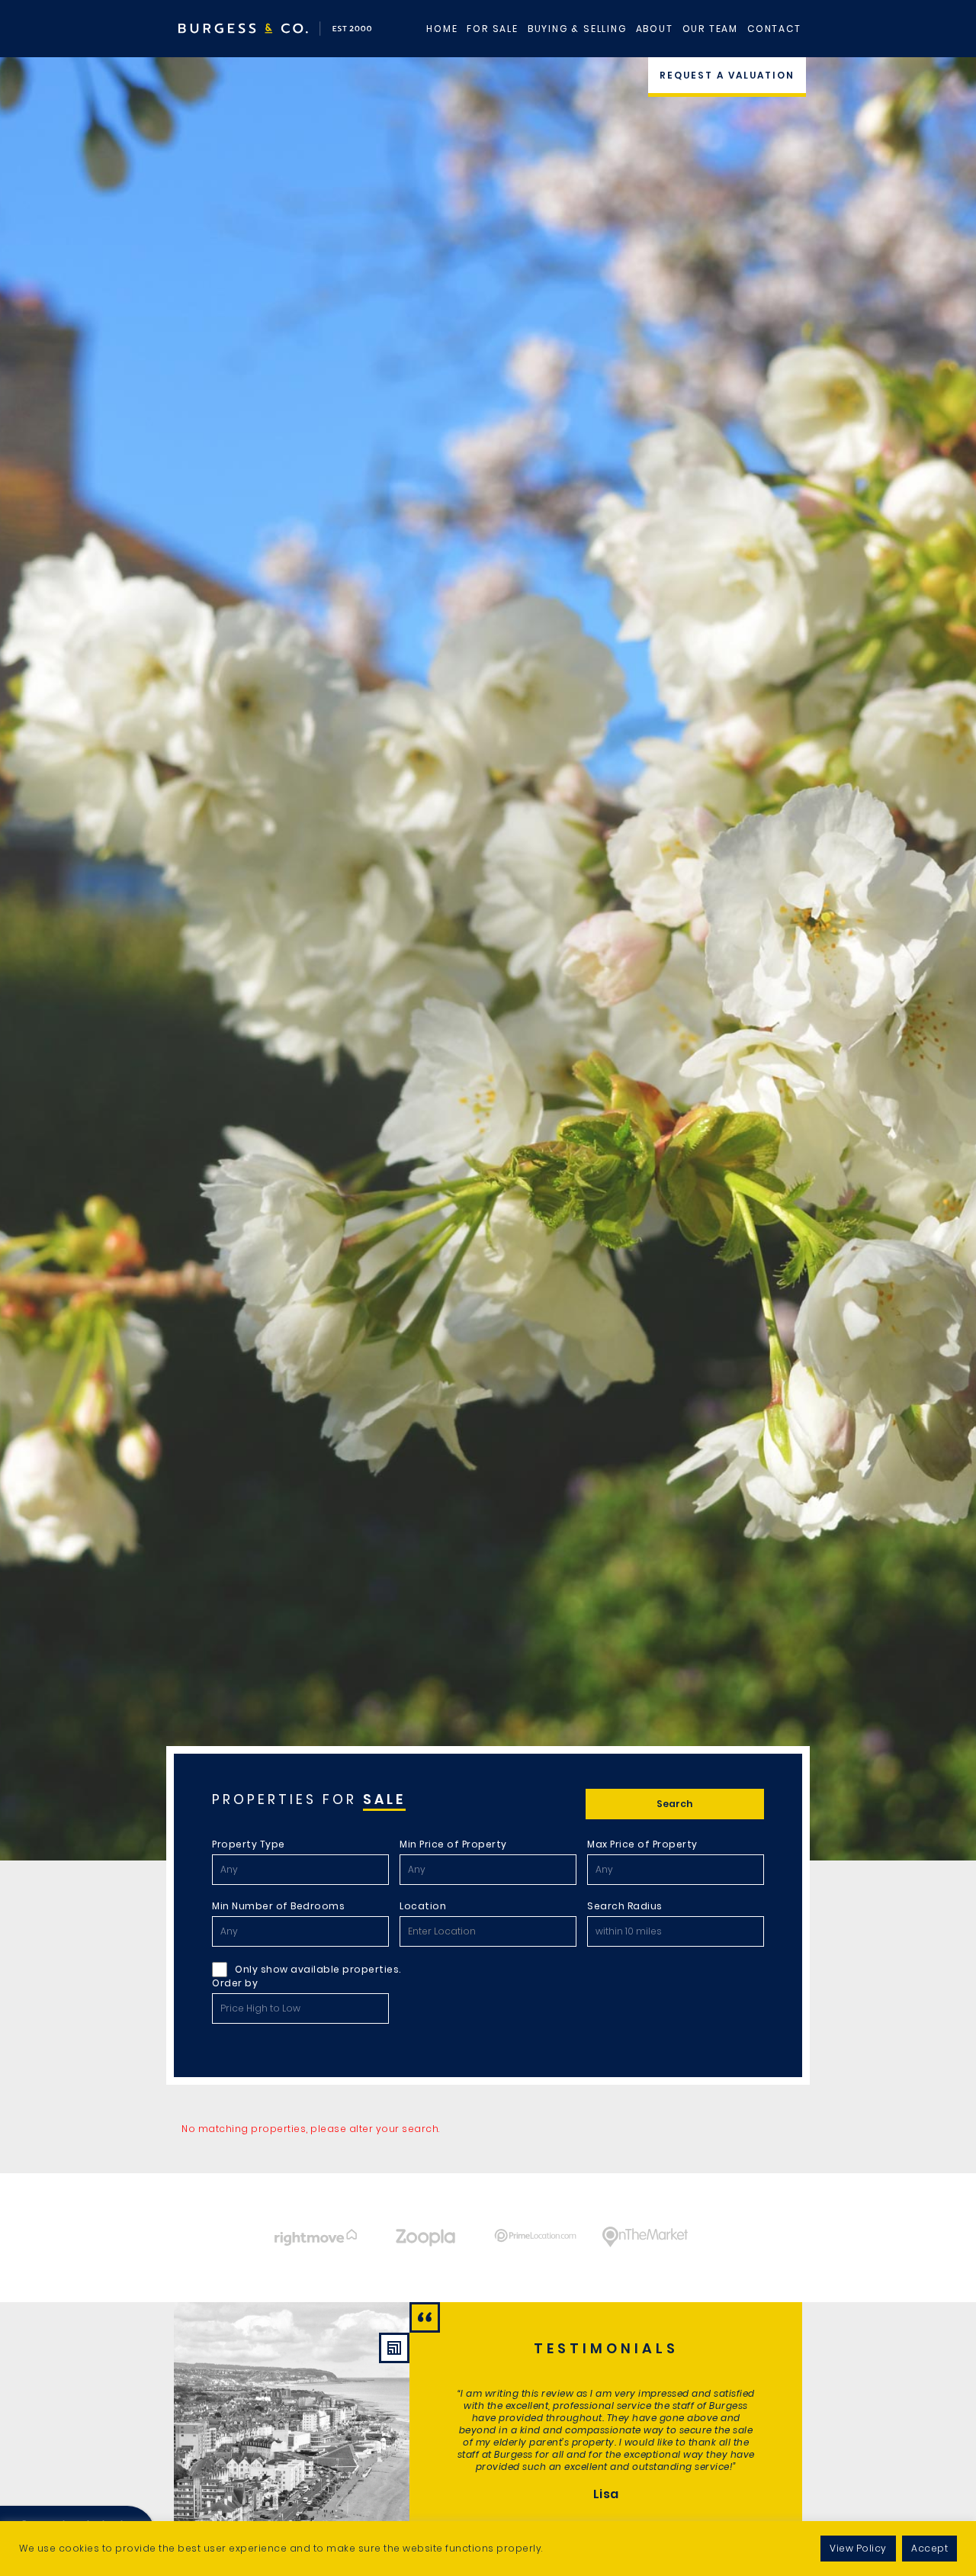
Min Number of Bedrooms (278, 1906)
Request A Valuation (727, 75)
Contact (774, 29)
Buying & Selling (577, 29)
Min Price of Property (453, 1844)
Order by (235, 1983)
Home (442, 29)
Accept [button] (929, 2548)
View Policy (858, 2548)
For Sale (492, 29)
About (655, 29)
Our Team (710, 29)
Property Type (249, 1844)
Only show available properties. (318, 1969)
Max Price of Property (642, 1844)
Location (423, 1906)
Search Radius (625, 1906)
